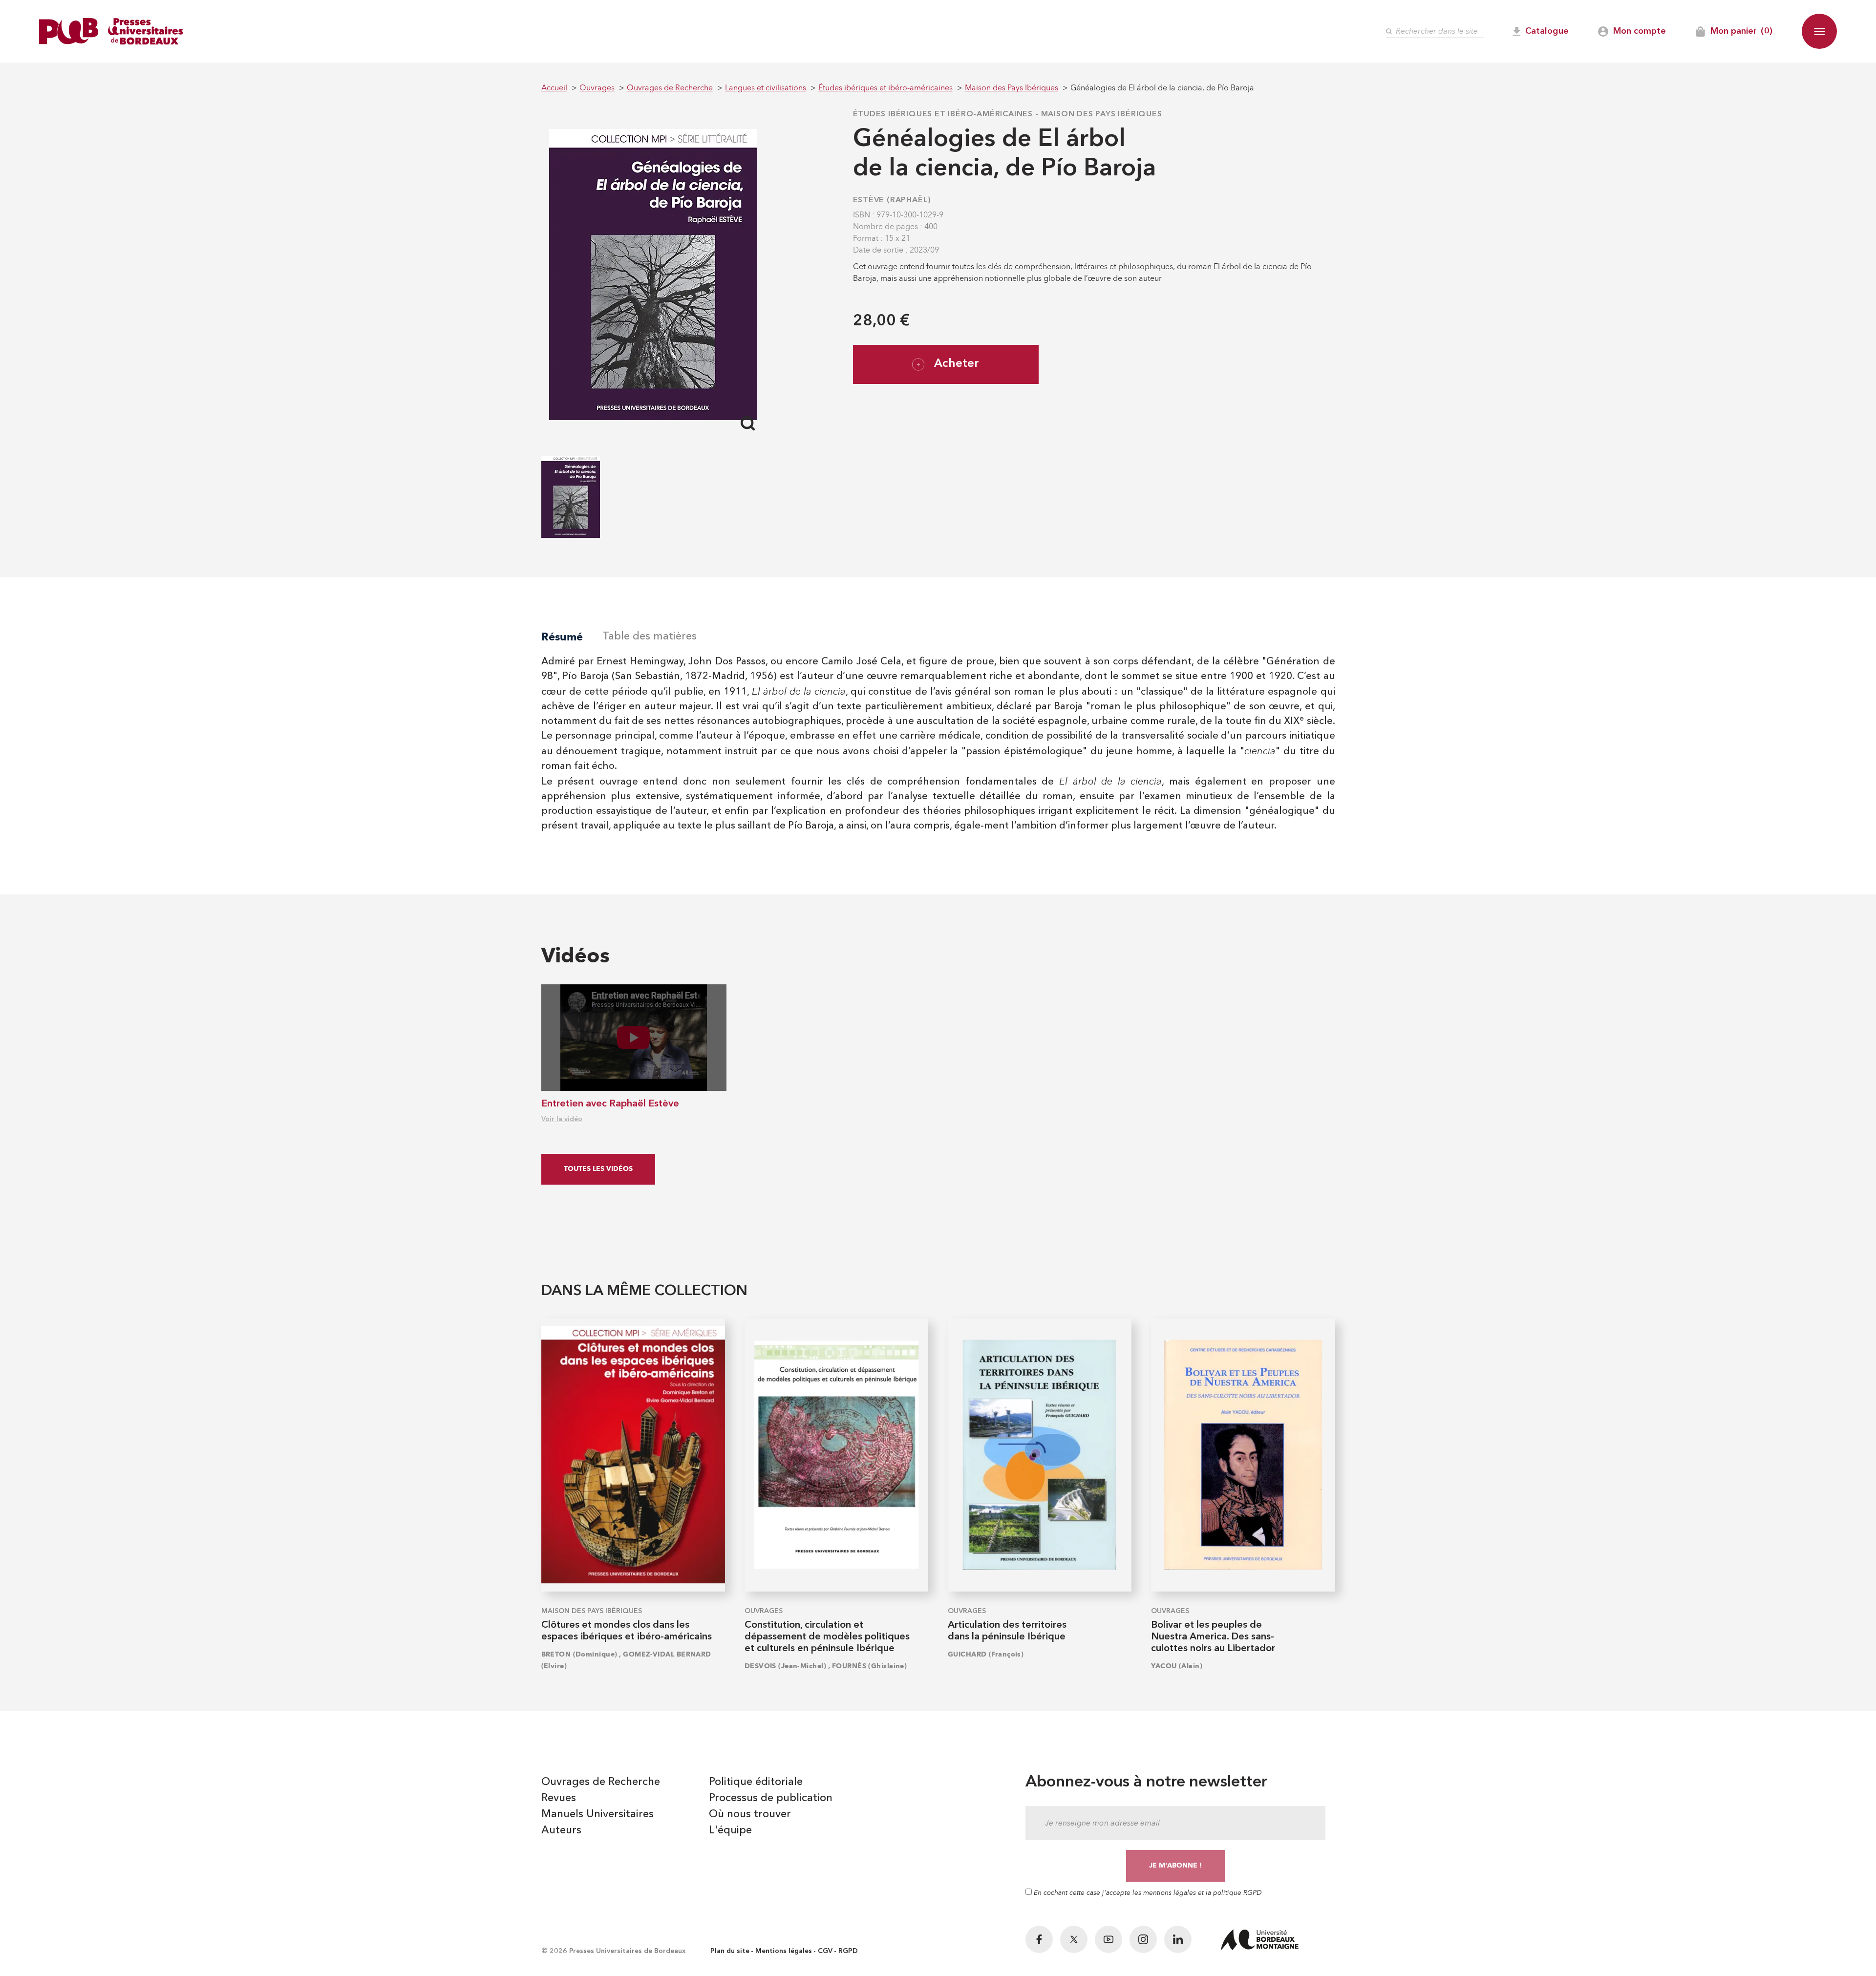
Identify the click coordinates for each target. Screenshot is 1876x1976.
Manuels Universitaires (597, 1814)
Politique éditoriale (756, 1782)
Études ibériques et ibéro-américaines (943, 114)
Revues (559, 1798)
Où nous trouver (750, 1814)
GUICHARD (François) (986, 1654)
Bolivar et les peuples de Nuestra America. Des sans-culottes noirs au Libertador (1213, 1637)
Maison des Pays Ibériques (1102, 114)
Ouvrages (764, 1611)
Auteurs (561, 1830)
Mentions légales (784, 1951)
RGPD (848, 1951)
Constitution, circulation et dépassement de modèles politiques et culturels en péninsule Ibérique (827, 1637)
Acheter (957, 364)
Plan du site (730, 1951)
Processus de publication (771, 1798)
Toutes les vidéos (598, 1169)
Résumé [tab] (562, 637)
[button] (1819, 31)
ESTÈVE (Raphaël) (892, 200)
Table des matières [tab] (650, 637)
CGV (825, 1951)
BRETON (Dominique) (579, 1654)
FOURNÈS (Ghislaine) (869, 1666)
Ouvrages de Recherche (601, 1782)
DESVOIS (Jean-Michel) (785, 1666)
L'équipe (730, 1830)
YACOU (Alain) (1177, 1666)
